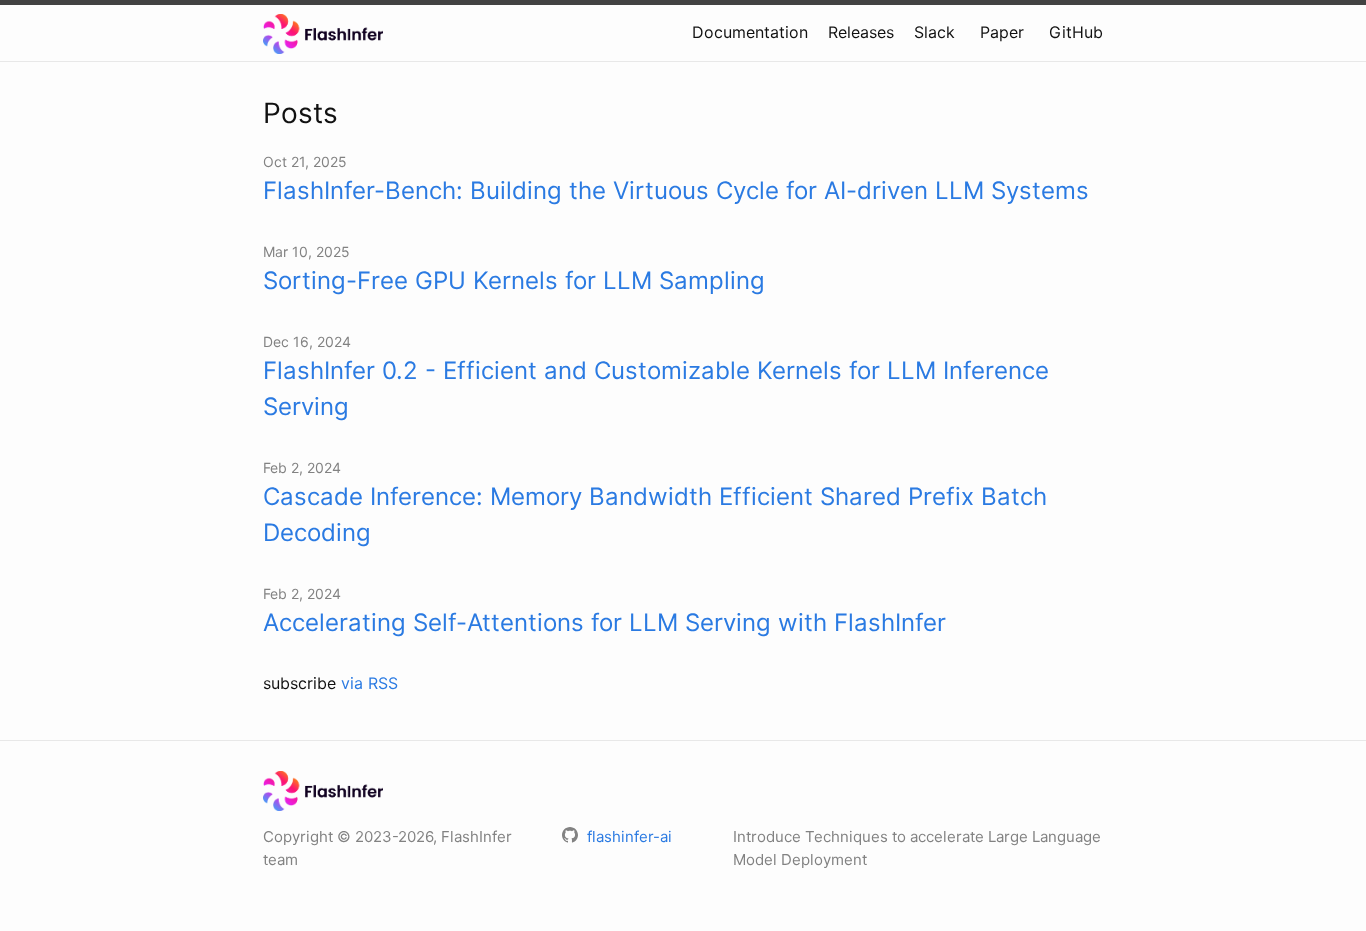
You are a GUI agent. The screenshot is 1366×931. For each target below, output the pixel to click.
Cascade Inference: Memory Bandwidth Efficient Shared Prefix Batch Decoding (655, 514)
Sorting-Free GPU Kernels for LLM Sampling (514, 280)
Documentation (750, 32)
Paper (1002, 32)
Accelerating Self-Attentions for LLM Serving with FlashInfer (604, 622)
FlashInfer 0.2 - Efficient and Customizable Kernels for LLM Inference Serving (656, 388)
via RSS (369, 683)
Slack (934, 32)
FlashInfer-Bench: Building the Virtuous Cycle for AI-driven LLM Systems (676, 190)
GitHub (1076, 32)
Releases (861, 32)
